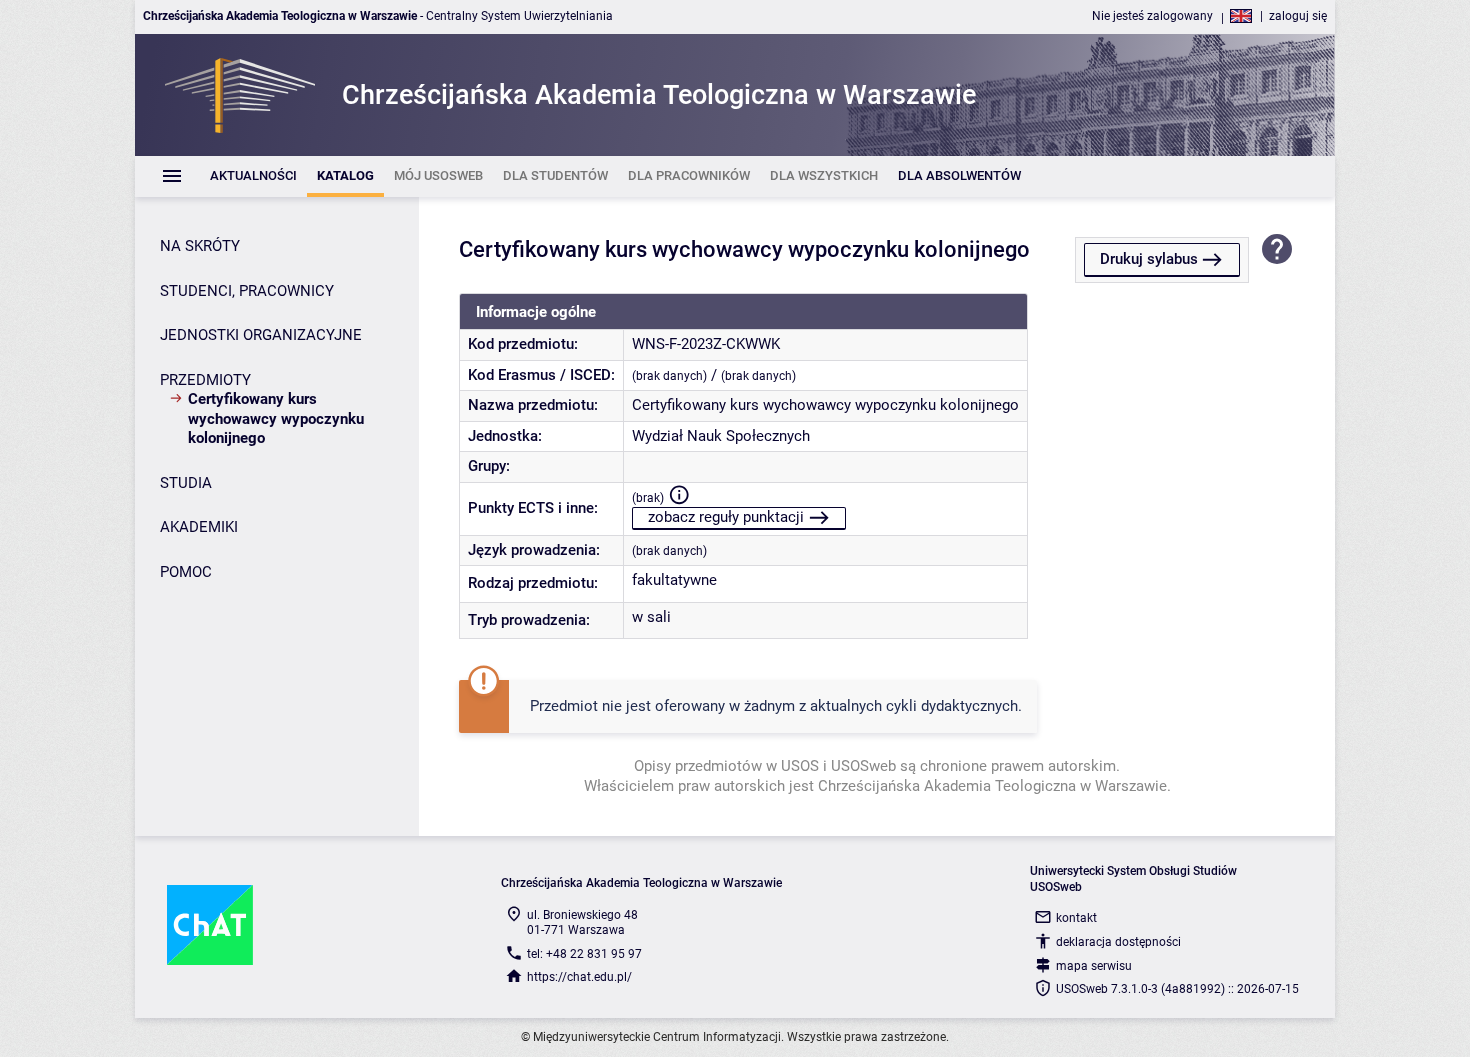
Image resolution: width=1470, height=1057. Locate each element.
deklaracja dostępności (1118, 942)
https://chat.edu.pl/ (579, 977)
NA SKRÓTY (200, 246)
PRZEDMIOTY (205, 380)
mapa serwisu (1094, 966)
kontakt (1076, 918)
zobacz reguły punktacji (726, 517)
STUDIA (186, 483)
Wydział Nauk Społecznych (721, 436)
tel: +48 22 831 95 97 (584, 954)
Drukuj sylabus (1149, 259)
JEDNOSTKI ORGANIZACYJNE (261, 335)
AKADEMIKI (199, 527)
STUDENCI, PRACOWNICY (247, 291)
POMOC (186, 572)
